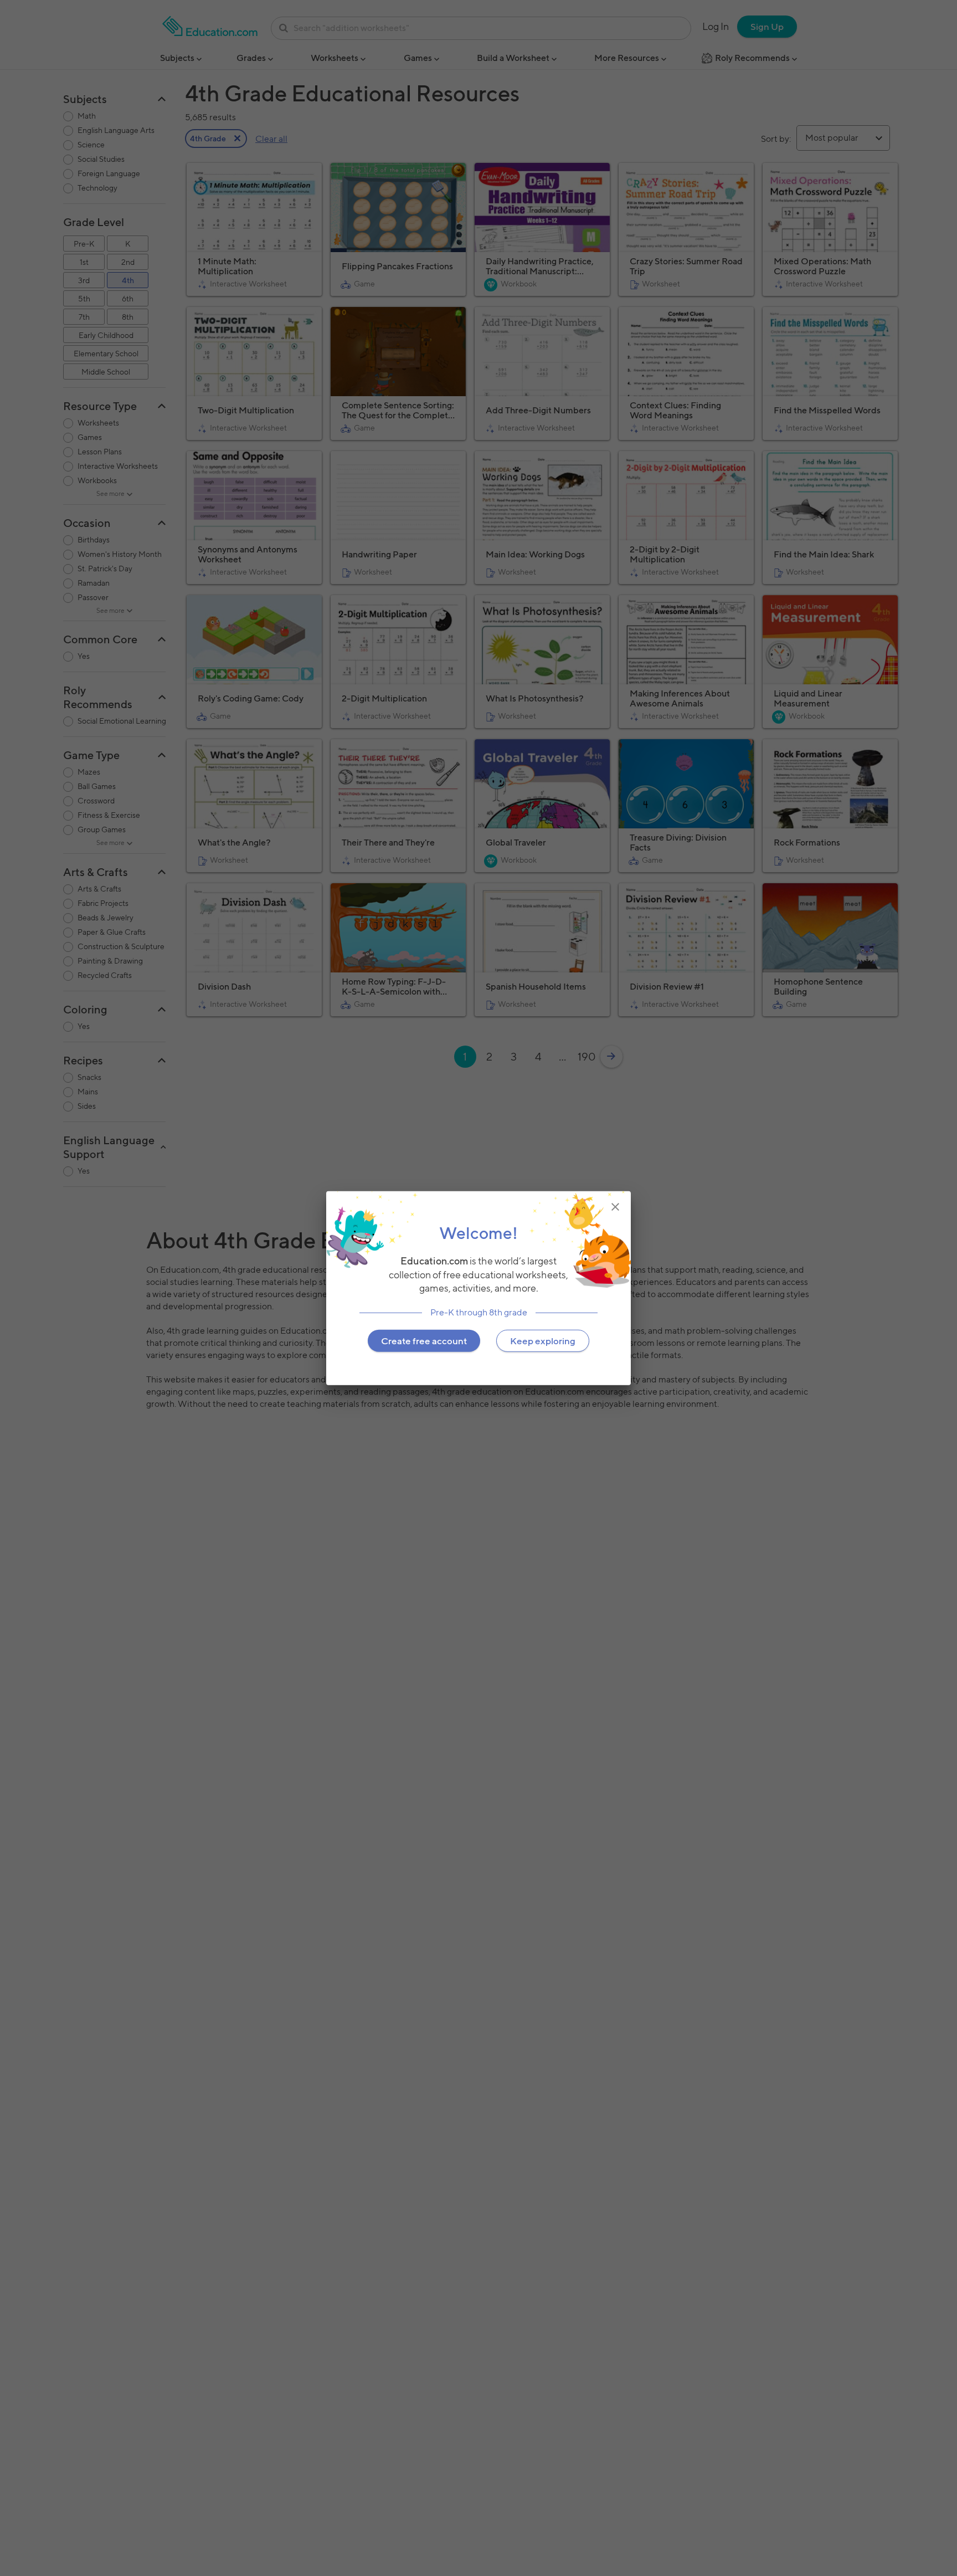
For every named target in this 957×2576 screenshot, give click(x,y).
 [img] (615, 1206)
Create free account (424, 1341)
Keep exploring (543, 1341)
